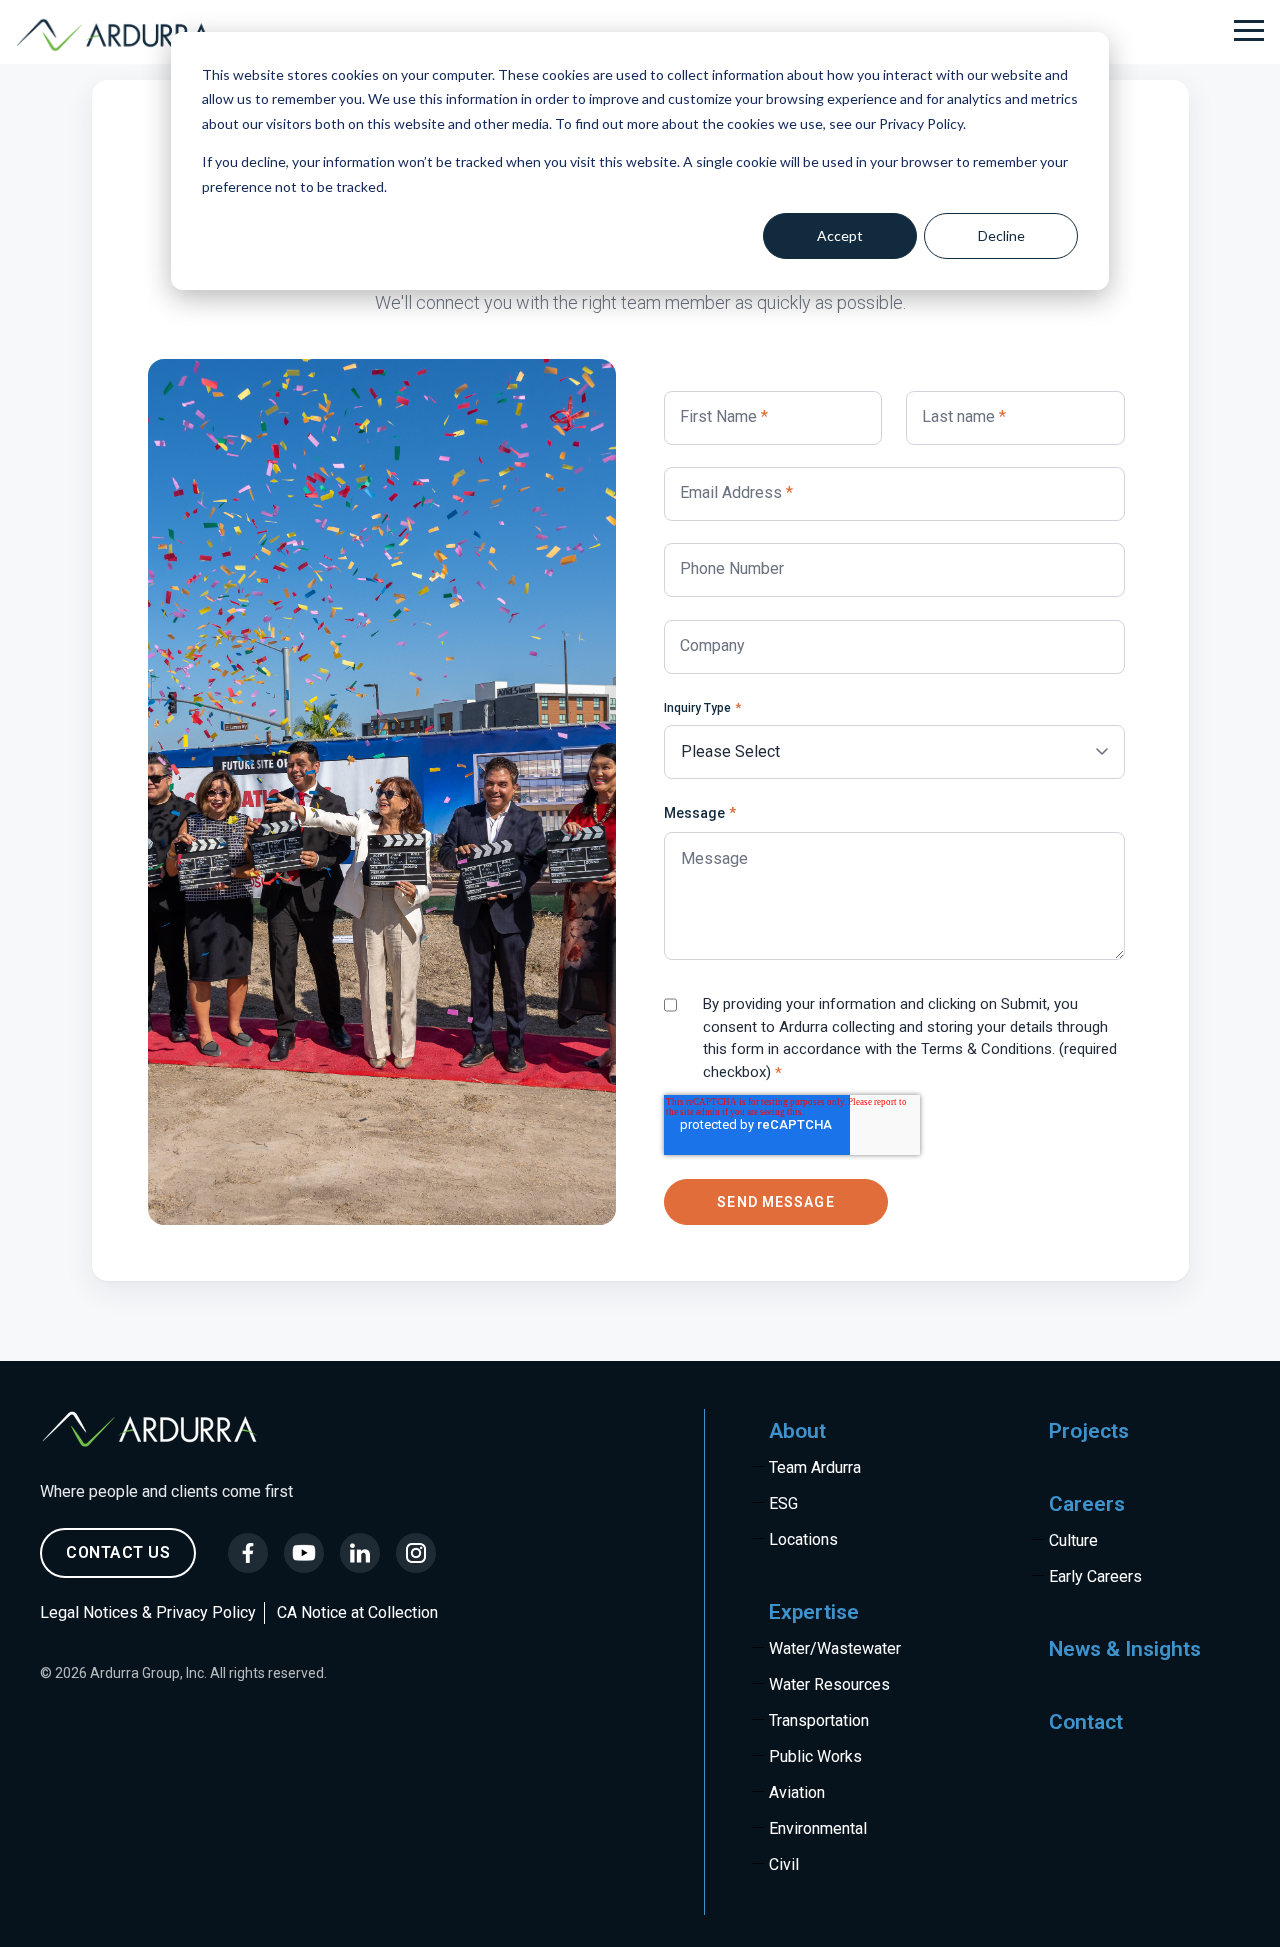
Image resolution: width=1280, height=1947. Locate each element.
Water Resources (829, 1684)
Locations (803, 1539)
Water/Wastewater (835, 1648)
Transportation (819, 1720)
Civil (784, 1864)
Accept (840, 235)
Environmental (818, 1828)
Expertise (814, 1612)
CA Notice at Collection (357, 1612)
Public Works (815, 1756)
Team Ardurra (815, 1467)
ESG (783, 1503)
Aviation (797, 1792)
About (797, 1431)
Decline (1001, 235)
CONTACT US (118, 1552)
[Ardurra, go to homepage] (126, 35)
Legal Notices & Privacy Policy (148, 1612)
